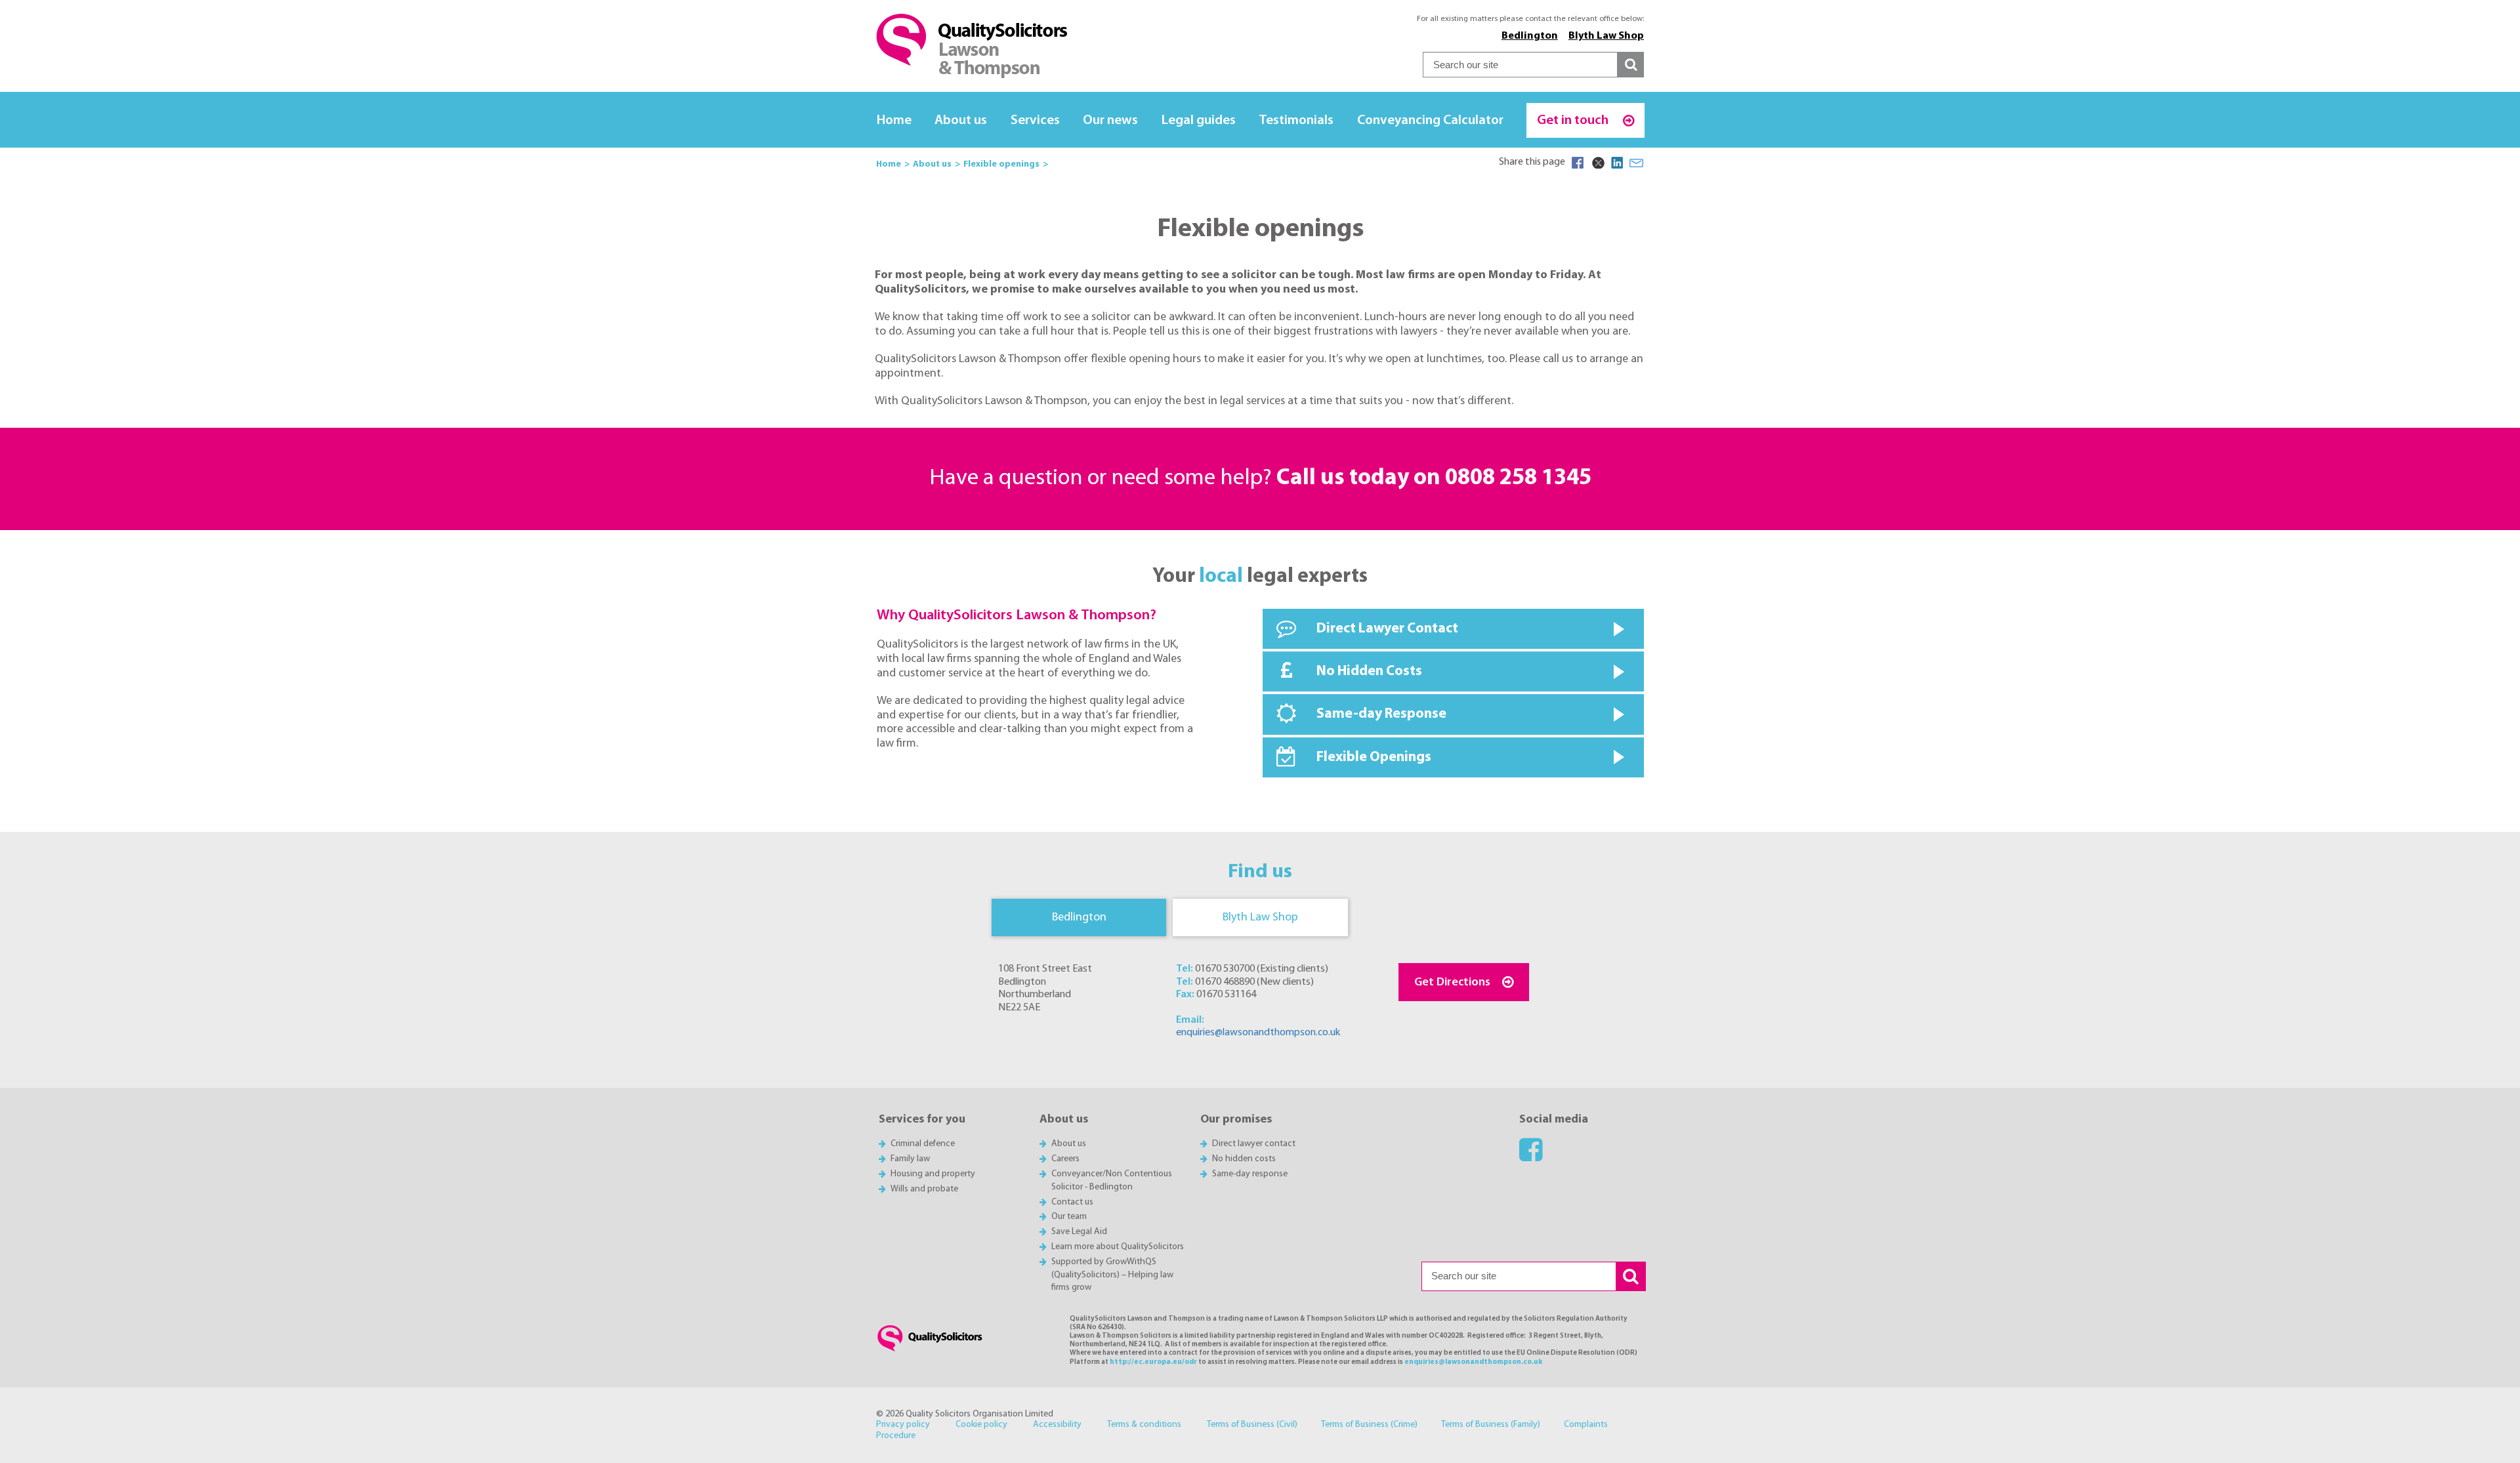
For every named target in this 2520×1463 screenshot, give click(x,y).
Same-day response (1250, 1174)
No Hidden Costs (1369, 671)
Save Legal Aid (1079, 1232)
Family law (910, 1159)
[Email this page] (1637, 163)
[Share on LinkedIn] (1617, 163)
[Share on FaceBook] (1578, 163)
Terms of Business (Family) (1491, 1425)
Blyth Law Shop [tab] (1260, 917)
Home (894, 120)
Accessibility (1057, 1425)
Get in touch (1574, 120)
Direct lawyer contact (1254, 1144)
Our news (1110, 120)
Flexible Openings (1374, 757)
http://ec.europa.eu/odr (1153, 1362)
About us (961, 120)
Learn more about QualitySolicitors (1118, 1247)
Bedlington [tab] (1079, 917)
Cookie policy (981, 1425)
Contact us (1072, 1202)
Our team (1069, 1217)
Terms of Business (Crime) (1369, 1425)
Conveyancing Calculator (1430, 120)
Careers (1065, 1159)
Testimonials (1296, 120)
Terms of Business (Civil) (1252, 1425)
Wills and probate (924, 1189)
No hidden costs (1244, 1159)
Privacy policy (903, 1425)
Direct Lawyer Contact (1387, 629)
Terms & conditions (1144, 1425)
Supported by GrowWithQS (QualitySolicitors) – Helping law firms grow (1112, 1275)
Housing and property (933, 1174)
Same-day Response (1381, 714)
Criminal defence (923, 1144)
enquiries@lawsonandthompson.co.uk (1258, 1033)
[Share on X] (1597, 163)
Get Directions (1452, 982)
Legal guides (1199, 120)
